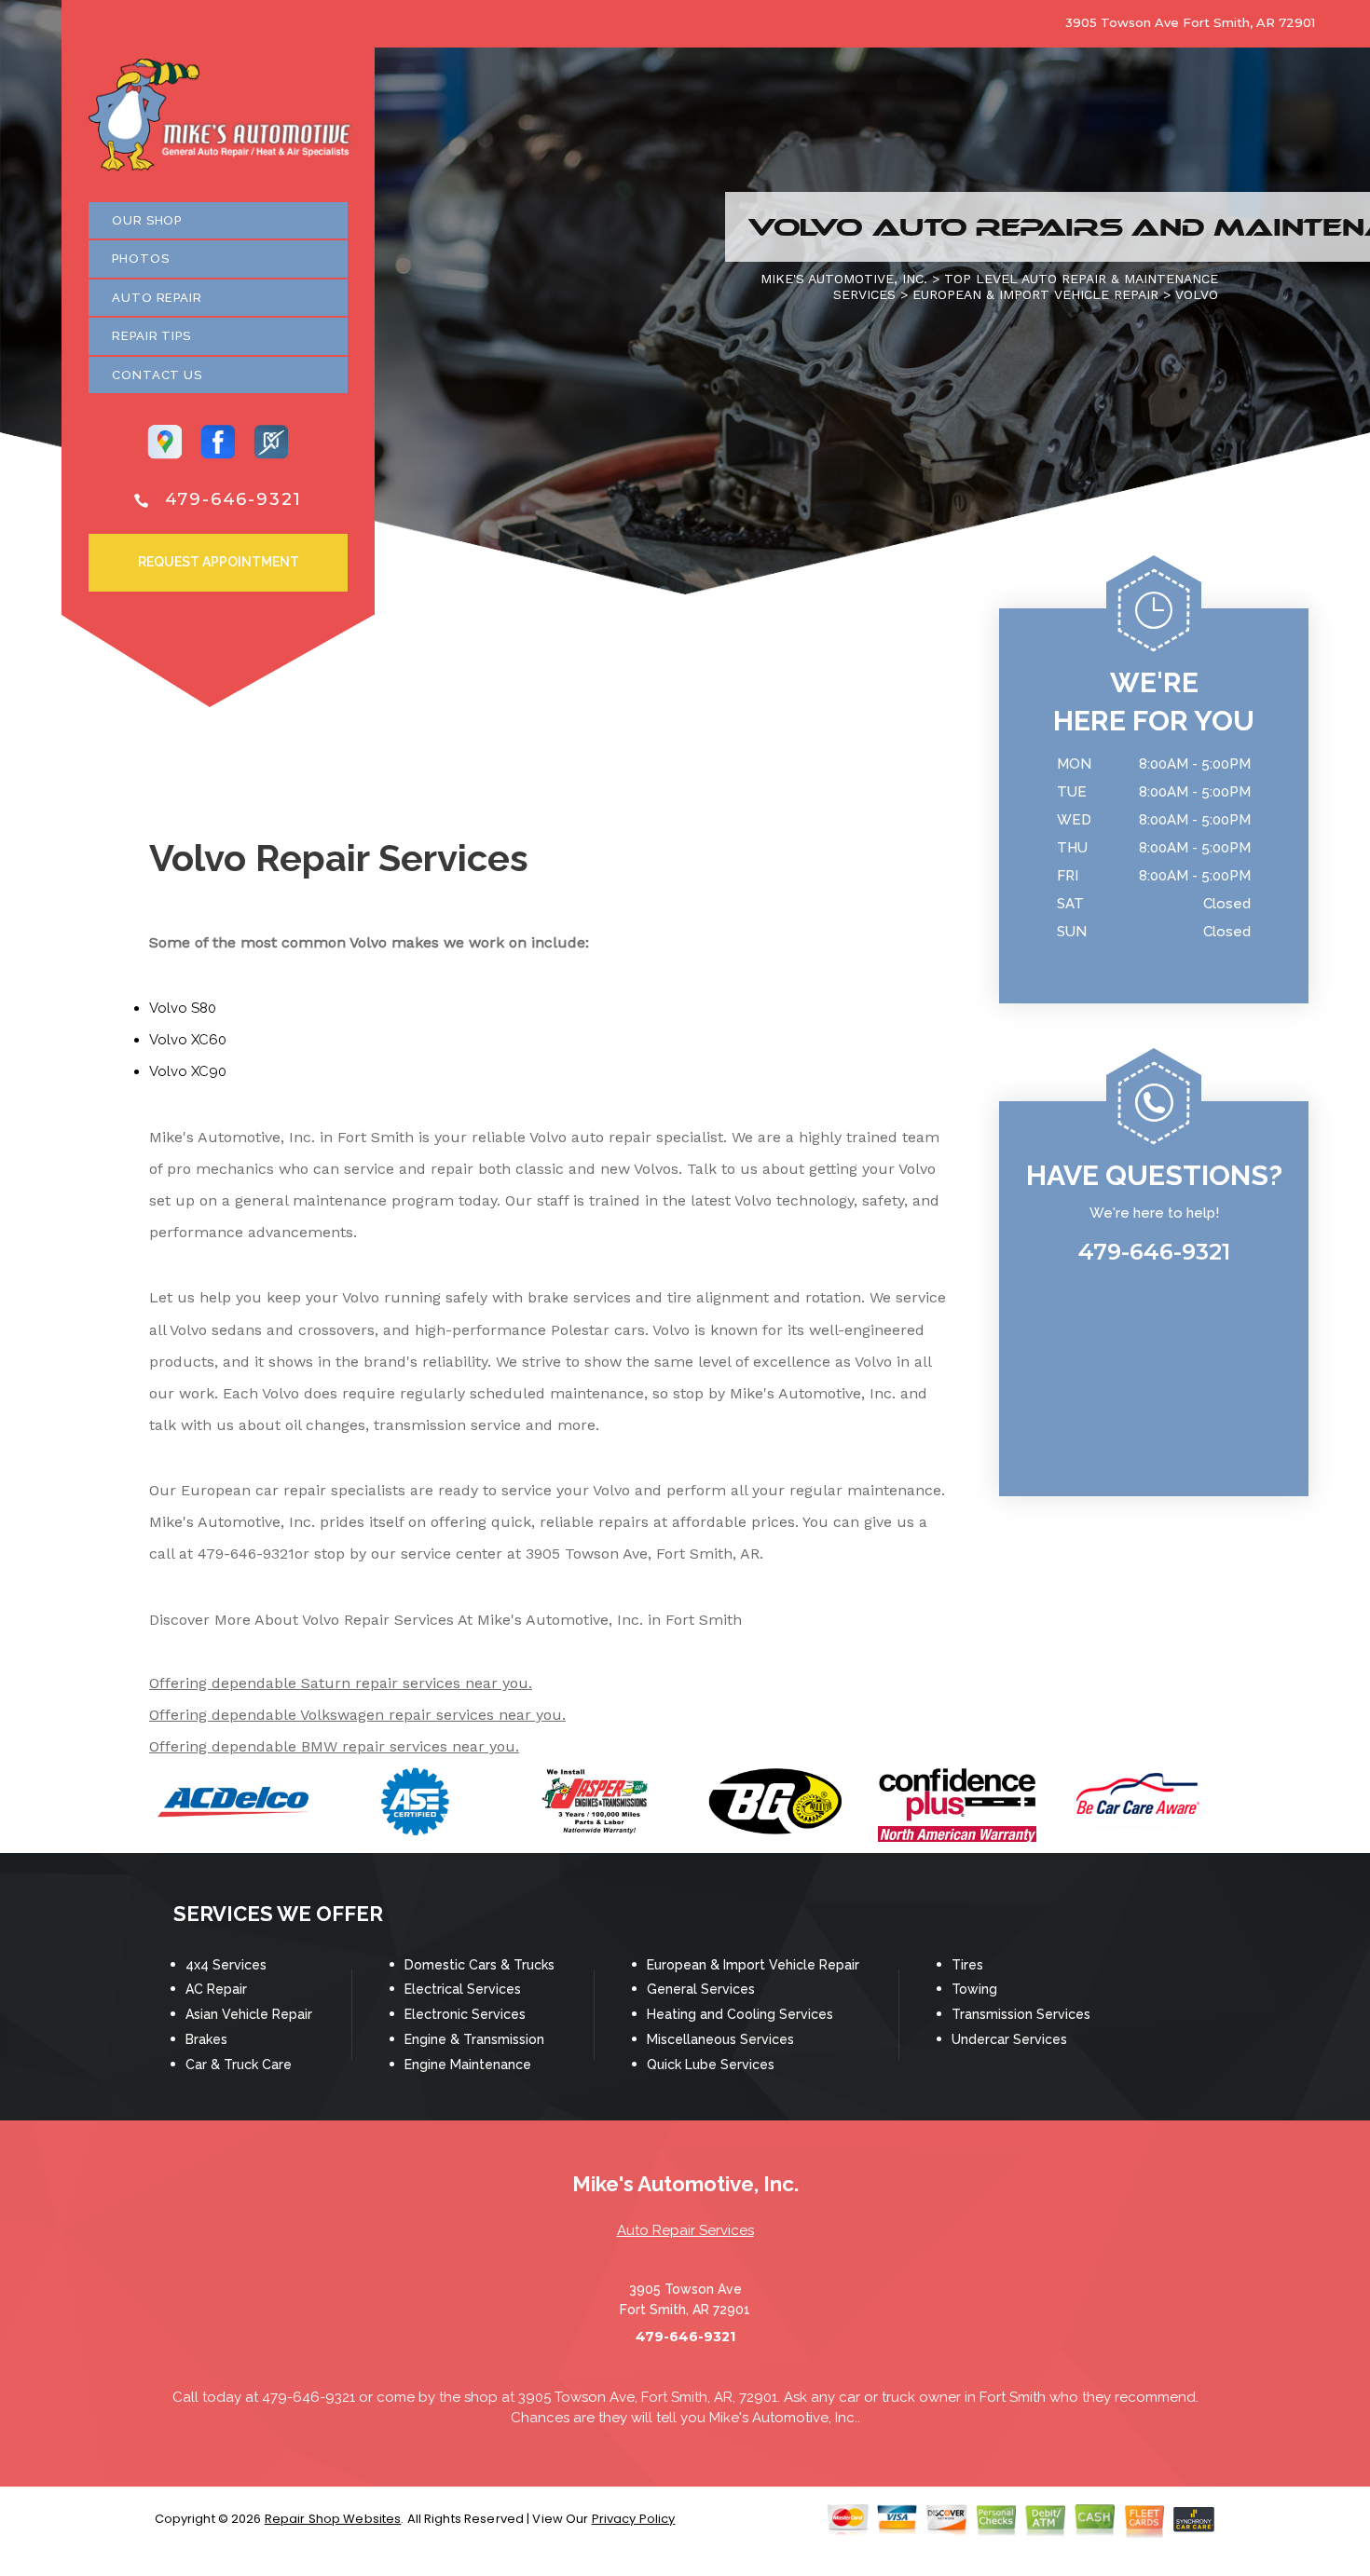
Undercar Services (1009, 2039)
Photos (140, 259)
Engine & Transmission (474, 2039)
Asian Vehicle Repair (249, 2014)
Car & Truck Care (239, 2065)
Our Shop (147, 220)
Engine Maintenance (468, 2065)
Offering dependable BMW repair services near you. (334, 1746)
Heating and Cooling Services (740, 2014)
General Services (701, 1989)
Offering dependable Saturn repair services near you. (341, 1683)
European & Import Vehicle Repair (753, 1965)
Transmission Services (1021, 2014)
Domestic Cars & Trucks (479, 1965)
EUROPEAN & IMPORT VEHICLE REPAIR (1035, 294)
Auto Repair (157, 298)
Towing (974, 1989)
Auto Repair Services (685, 2230)
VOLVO (1197, 294)
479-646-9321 (234, 499)
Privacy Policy (634, 2519)
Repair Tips (151, 336)
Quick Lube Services (711, 2065)
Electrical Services (463, 1989)
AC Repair (216, 1989)
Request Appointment (219, 562)
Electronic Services (465, 2014)
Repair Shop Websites (333, 2519)
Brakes (206, 2039)
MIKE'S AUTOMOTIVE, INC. (844, 279)
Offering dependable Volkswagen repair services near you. (357, 1715)
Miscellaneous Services (720, 2039)
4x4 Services (226, 1965)
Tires (967, 1965)
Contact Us (157, 375)
